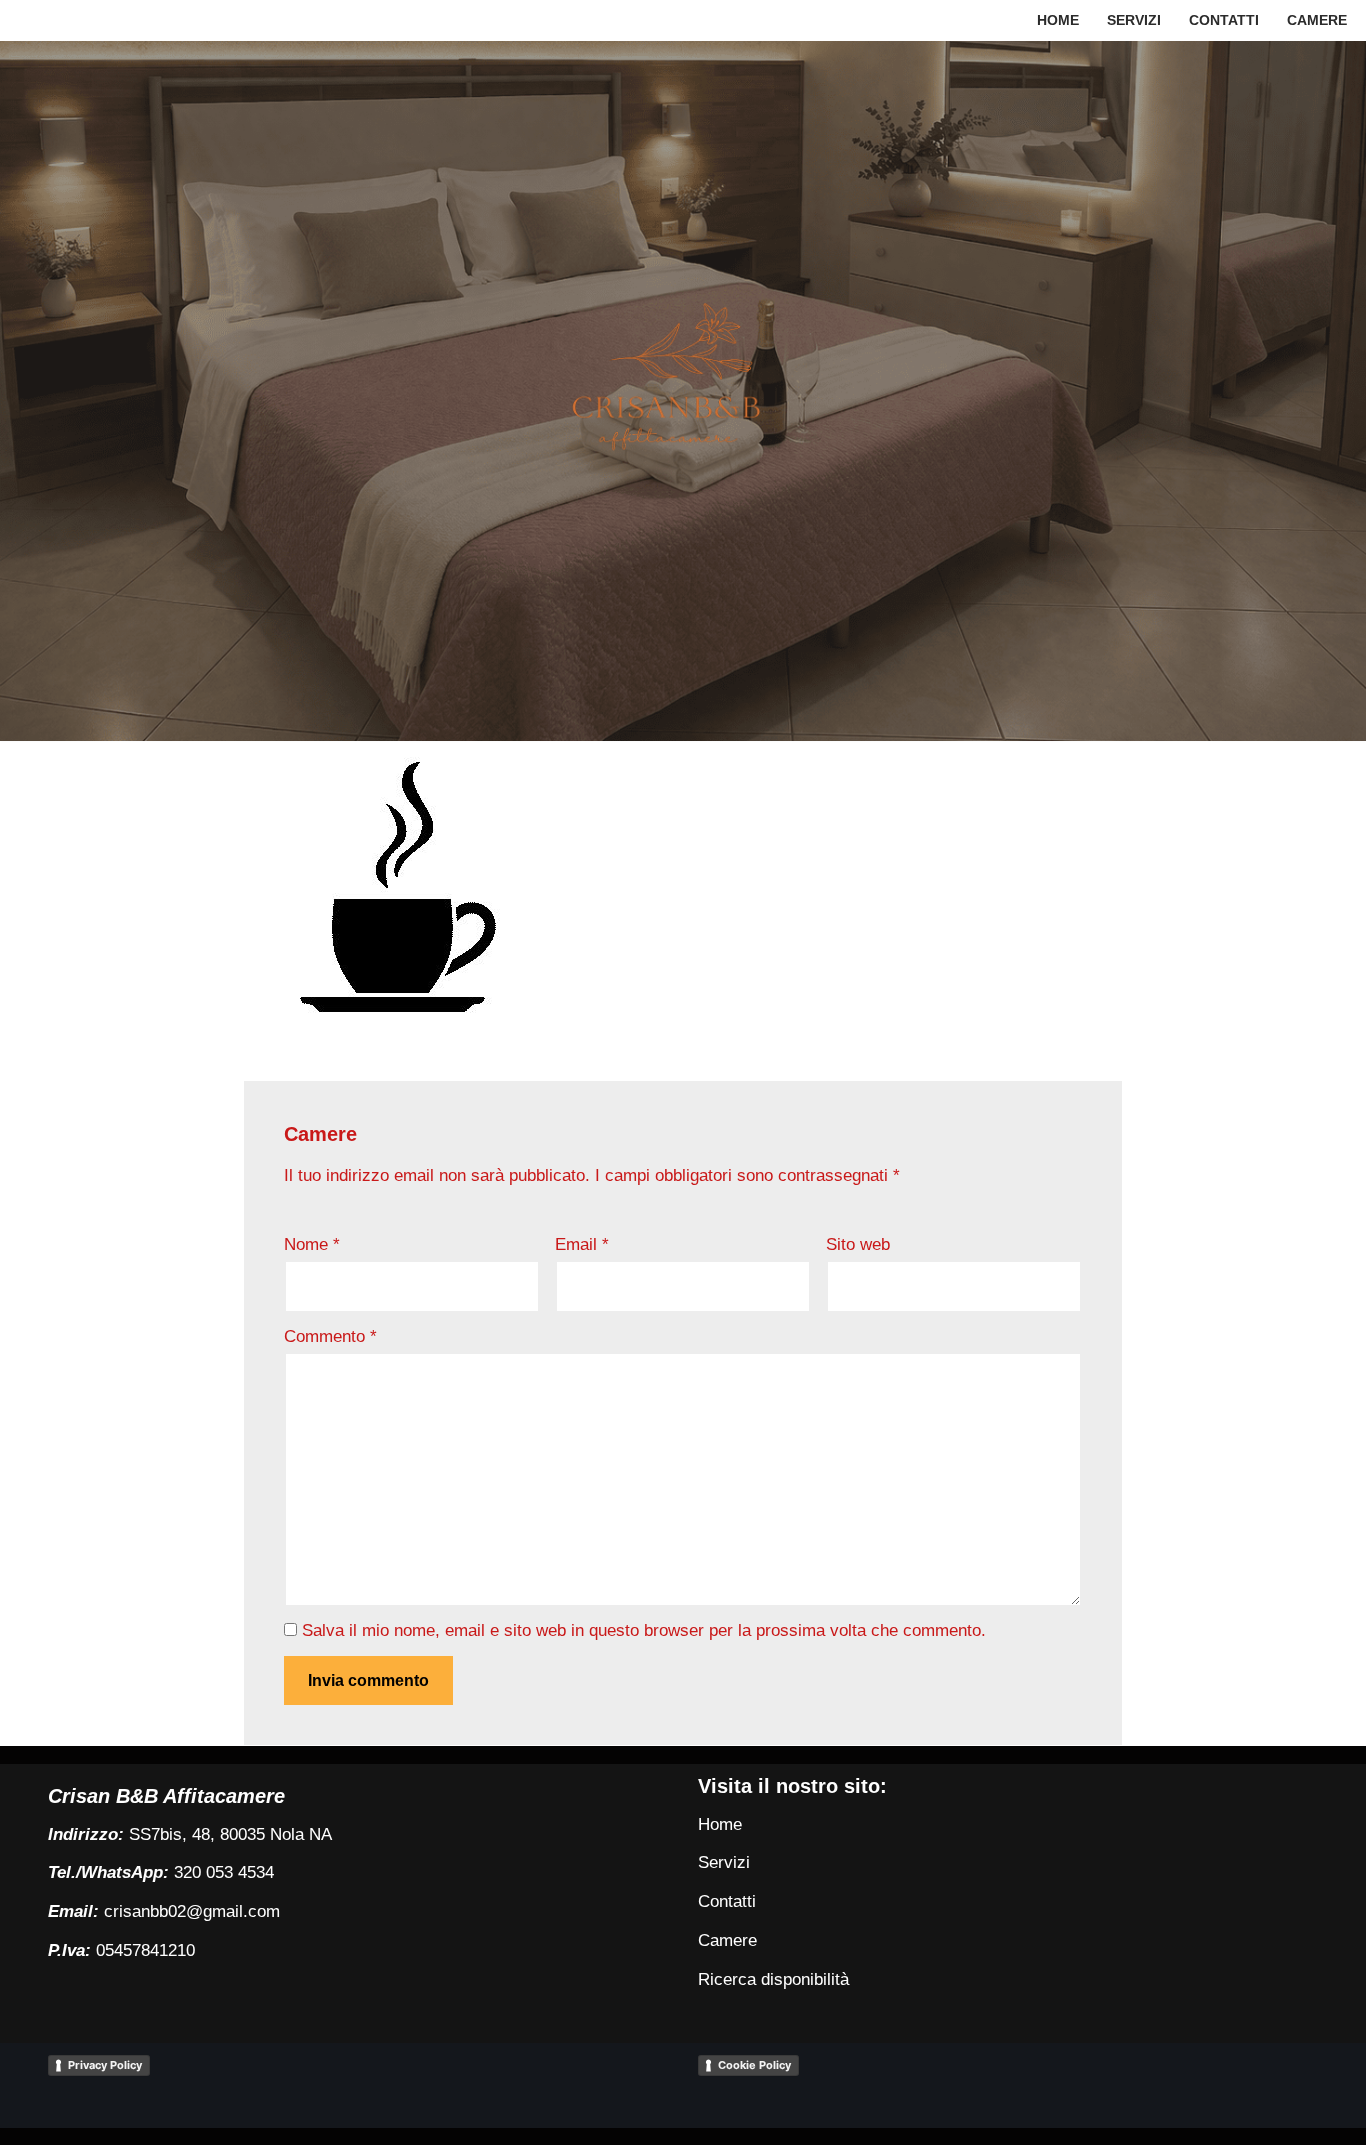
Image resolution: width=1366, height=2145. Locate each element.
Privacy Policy (105, 2065)
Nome (312, 1244)
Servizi (1134, 20)
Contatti (1224, 20)
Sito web (858, 1244)
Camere (1317, 20)
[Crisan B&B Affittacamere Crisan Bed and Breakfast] (683, 390)
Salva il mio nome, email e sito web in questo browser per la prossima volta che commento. (644, 1630)
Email (582, 1244)
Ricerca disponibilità (773, 1979)
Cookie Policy (754, 2065)
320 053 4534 (224, 1872)
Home (1058, 20)
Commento (330, 1336)
